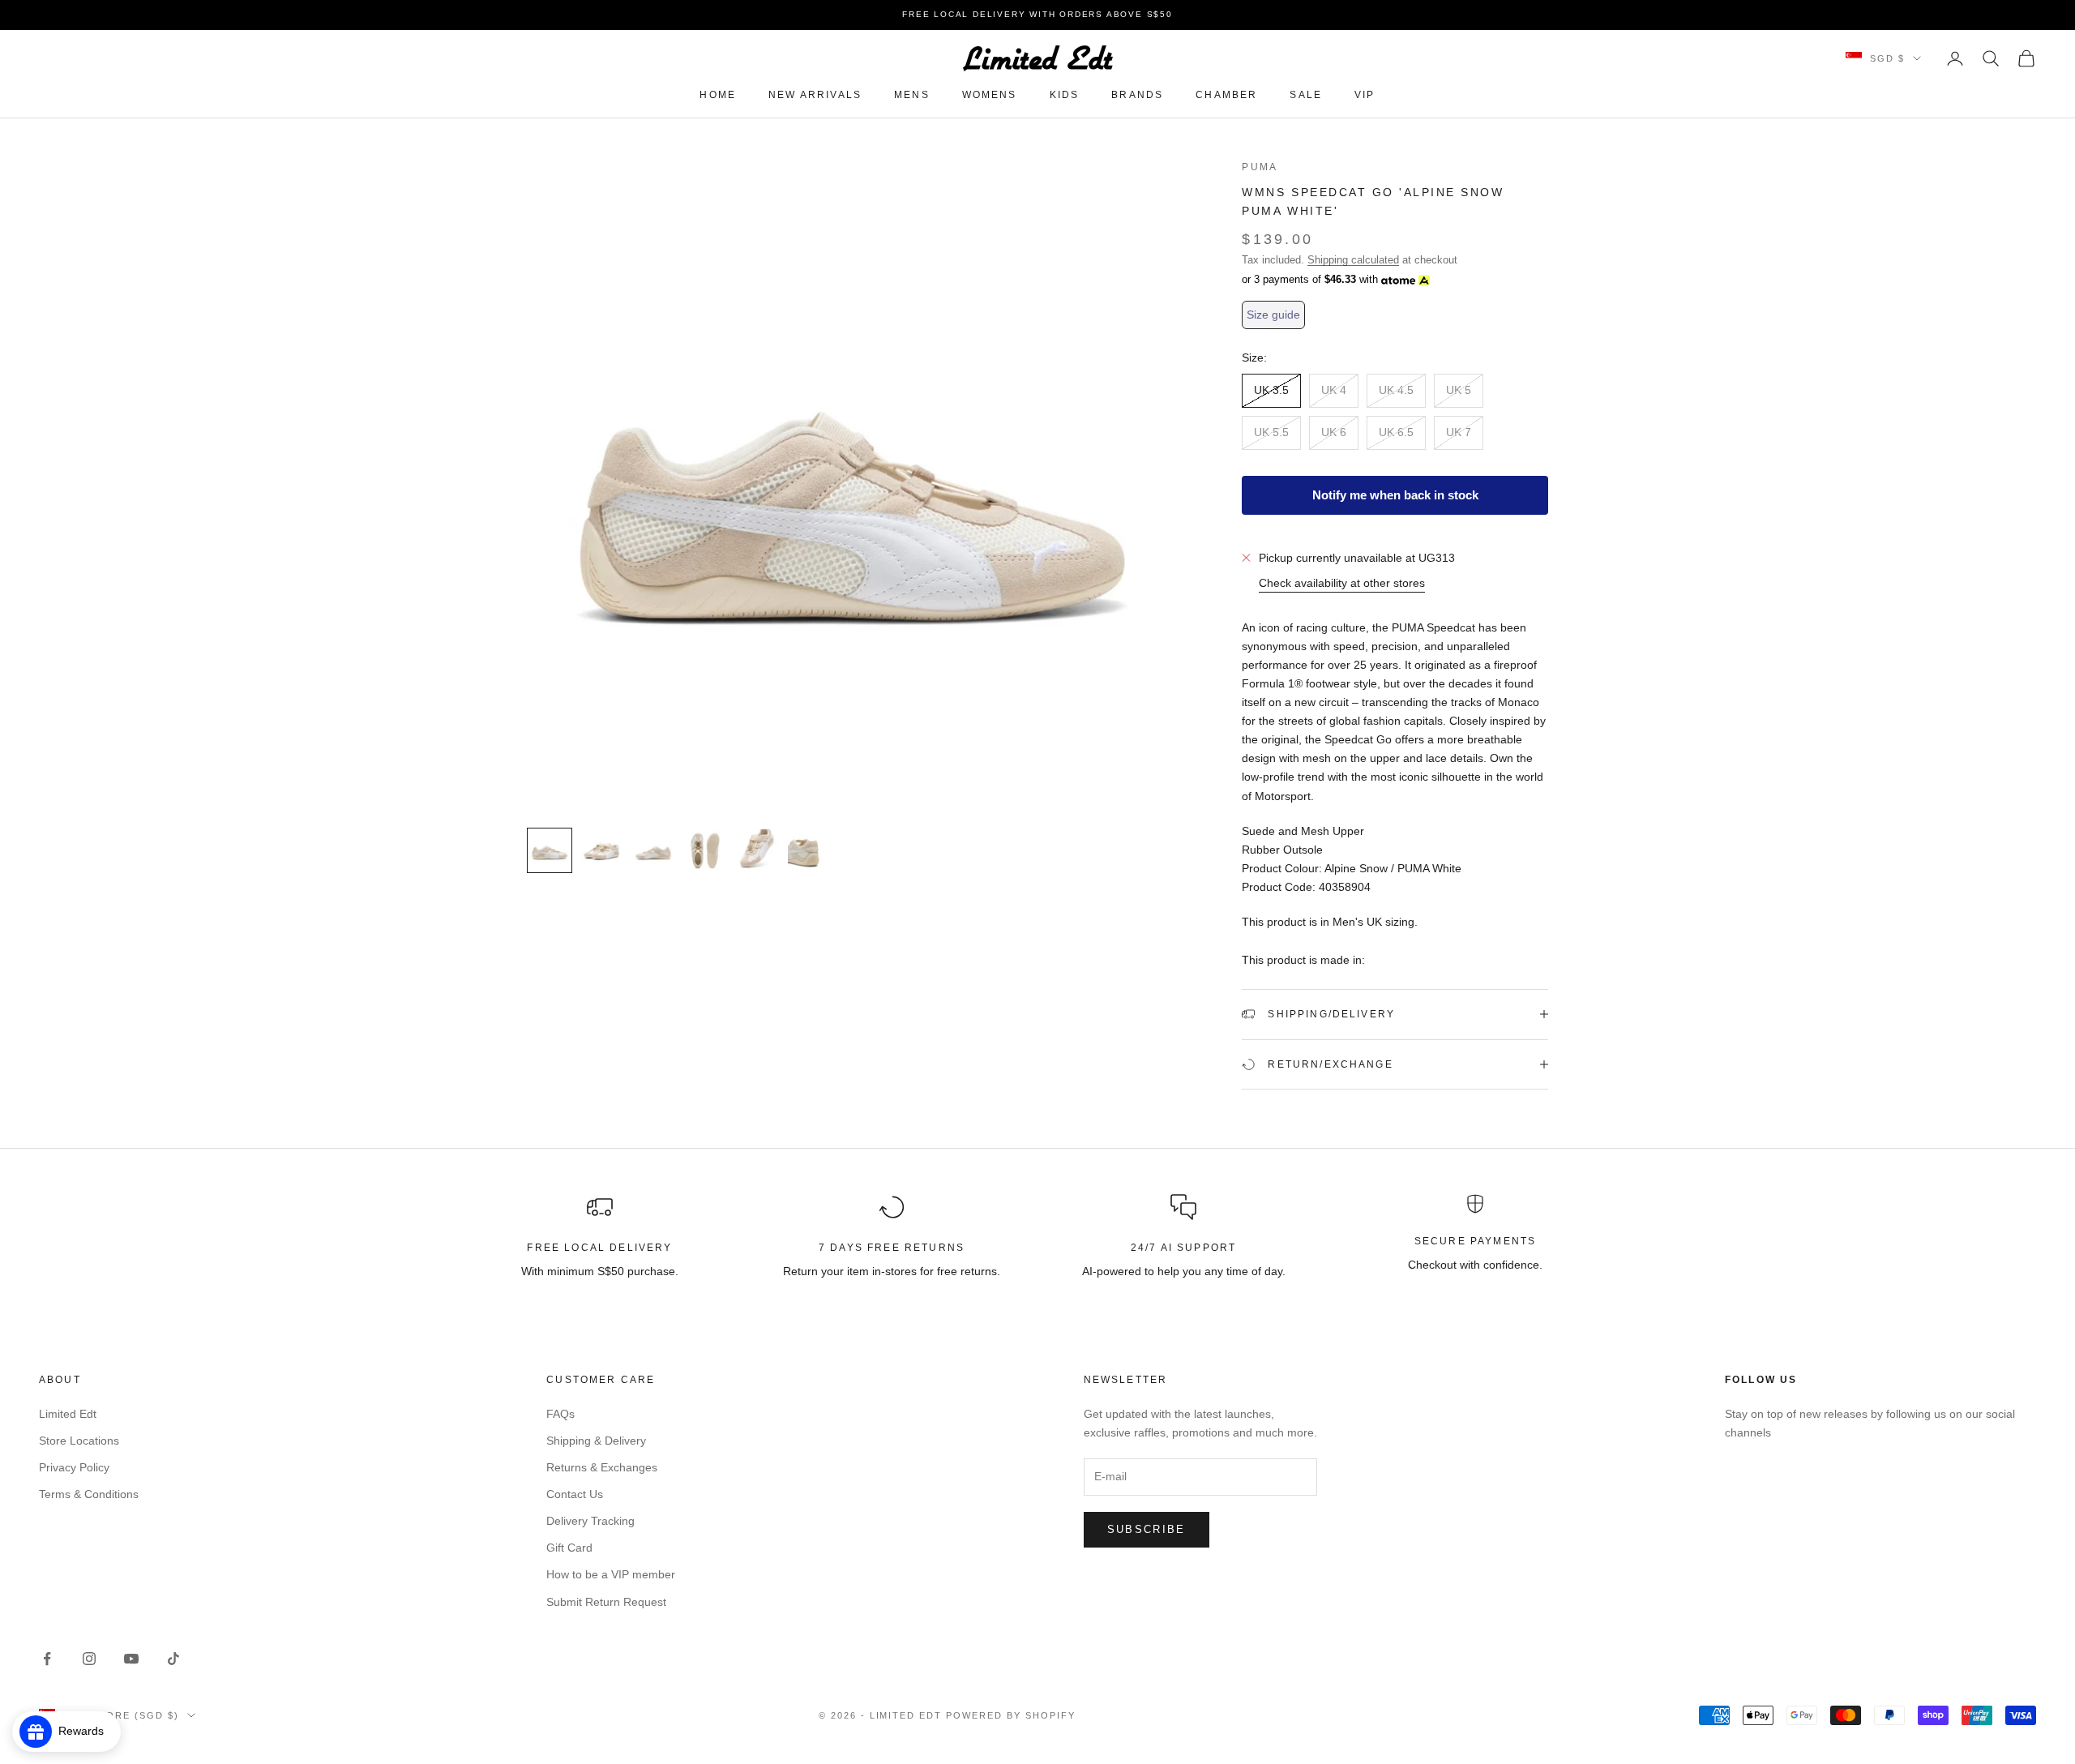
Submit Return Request (606, 1602)
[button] (1273, 315)
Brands (1137, 95)
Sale (1306, 95)
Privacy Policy (74, 1467)
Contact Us (575, 1494)
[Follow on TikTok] (173, 1659)
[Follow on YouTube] (131, 1659)
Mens (912, 95)
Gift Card (569, 1548)
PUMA (1260, 167)
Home (718, 95)
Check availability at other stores (1342, 583)
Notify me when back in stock (1395, 495)
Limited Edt (68, 1414)
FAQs (560, 1414)
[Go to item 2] (601, 850)
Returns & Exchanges (602, 1467)
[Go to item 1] (550, 850)
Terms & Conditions (89, 1494)
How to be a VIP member (611, 1574)
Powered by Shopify (1011, 1715)
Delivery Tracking (590, 1521)
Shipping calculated (1353, 260)
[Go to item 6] (809, 850)
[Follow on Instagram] (89, 1659)
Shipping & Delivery (596, 1441)
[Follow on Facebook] (47, 1659)
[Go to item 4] (705, 850)
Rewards (86, 1731)
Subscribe (1147, 1529)
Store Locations (79, 1441)
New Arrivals (815, 95)
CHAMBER (1226, 95)
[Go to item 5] (757, 850)
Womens (990, 95)
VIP (1365, 95)
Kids (1065, 95)
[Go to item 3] (653, 850)
